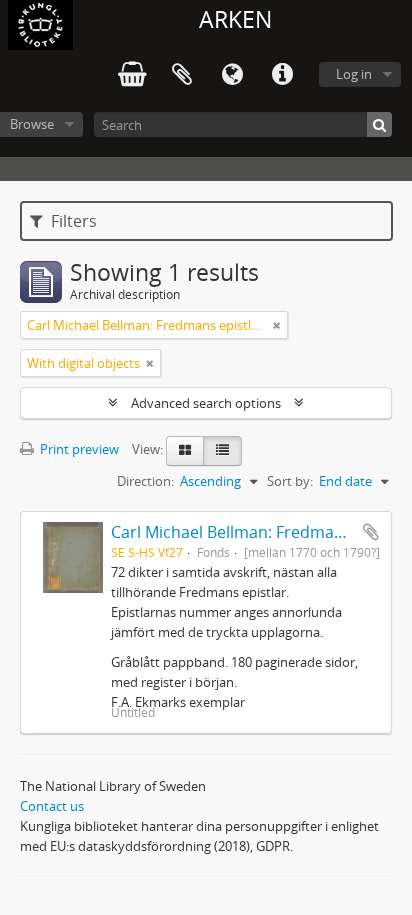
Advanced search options (206, 403)
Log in (354, 74)
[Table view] (222, 451)
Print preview (78, 449)
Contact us (52, 806)
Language (232, 75)
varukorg (132, 75)
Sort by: (290, 481)
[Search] (379, 124)
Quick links (282, 75)
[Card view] (185, 451)
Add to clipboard (371, 532)
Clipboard (182, 75)
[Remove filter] (277, 325)
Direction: (145, 481)
